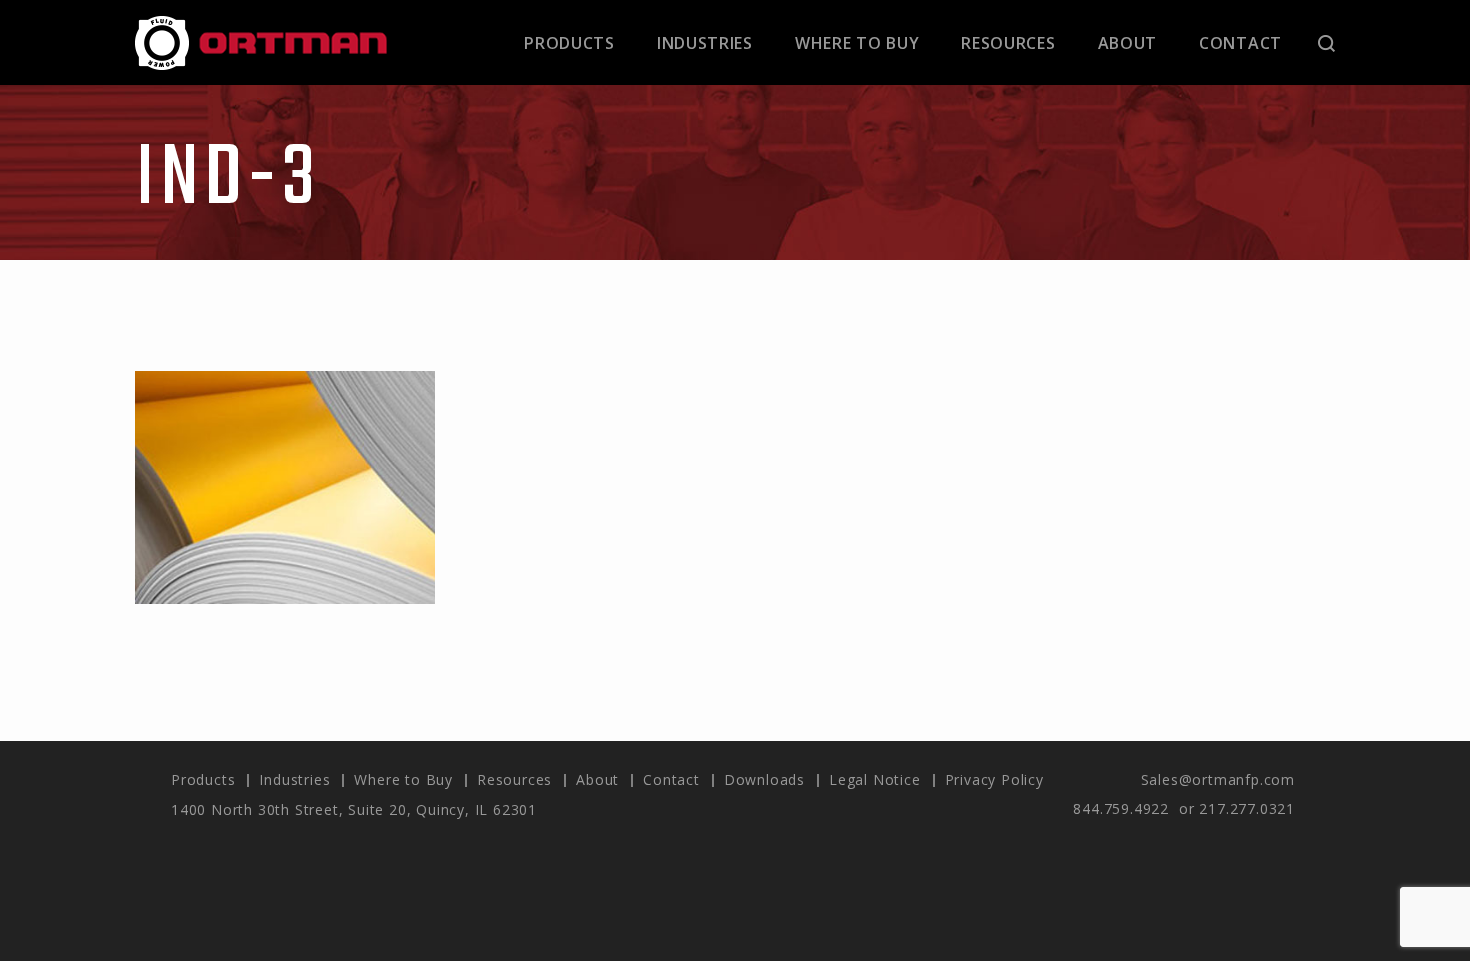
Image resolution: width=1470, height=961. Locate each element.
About (1128, 43)
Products (569, 43)
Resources (1008, 43)
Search (1326, 43)
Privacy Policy (994, 779)
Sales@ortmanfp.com (1218, 779)
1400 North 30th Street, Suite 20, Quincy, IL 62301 (354, 809)
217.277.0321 (1247, 808)
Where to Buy (857, 43)
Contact (1240, 43)
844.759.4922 (1121, 808)
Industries (705, 43)
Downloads (764, 779)
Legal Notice (875, 779)
